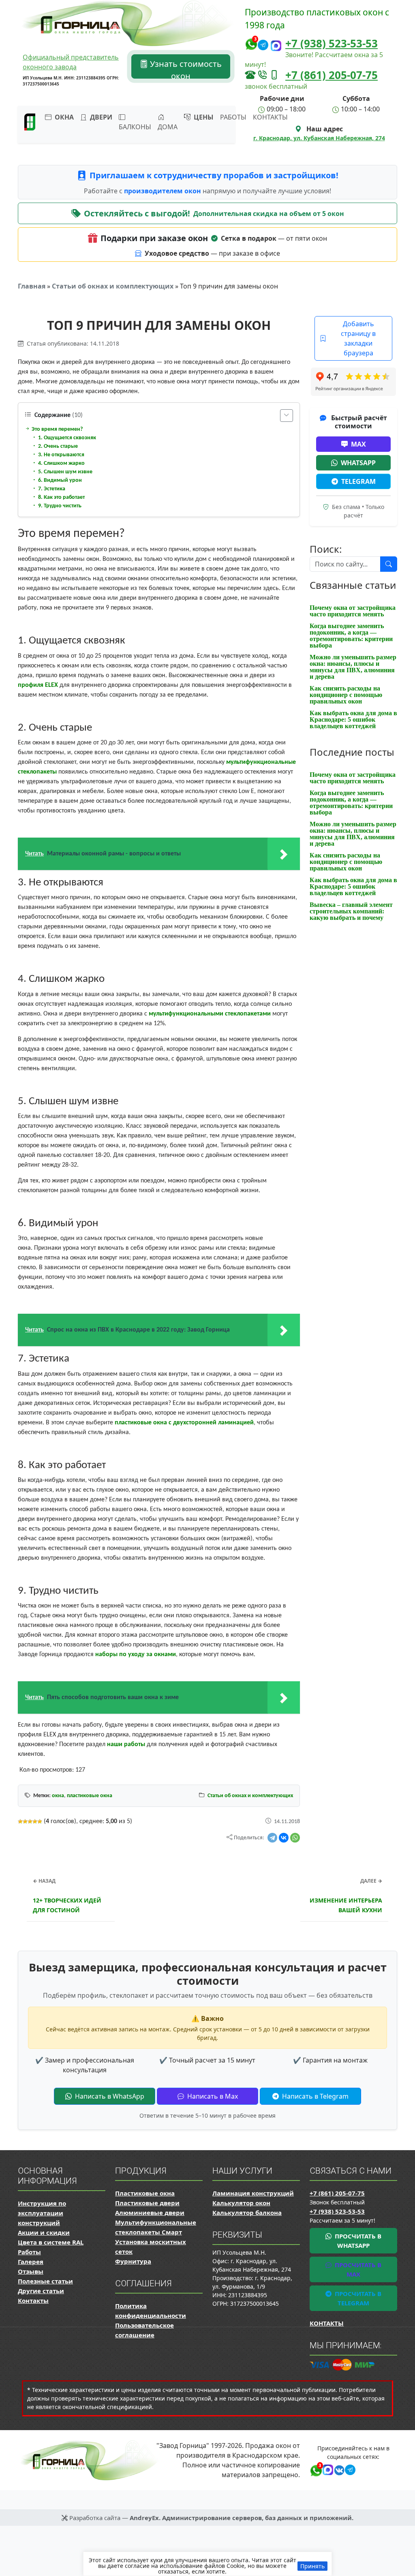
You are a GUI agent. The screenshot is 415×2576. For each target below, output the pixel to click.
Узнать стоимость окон (185, 68)
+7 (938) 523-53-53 (332, 43)
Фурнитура (133, 2261)
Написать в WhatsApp (109, 2096)
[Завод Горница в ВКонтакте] (338, 2469)
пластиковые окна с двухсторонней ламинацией (184, 1423)
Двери (100, 117)
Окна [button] (63, 117)
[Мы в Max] (276, 46)
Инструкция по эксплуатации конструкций (42, 2213)
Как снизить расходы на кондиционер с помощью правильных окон (346, 695)
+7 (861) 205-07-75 (332, 75)
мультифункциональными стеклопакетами (210, 1014)
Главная (32, 286)
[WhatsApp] (295, 1838)
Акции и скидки (44, 2232)
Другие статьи (41, 2291)
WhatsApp (358, 463)
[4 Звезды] (35, 1821)
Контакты (270, 117)
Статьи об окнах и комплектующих (113, 286)
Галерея (31, 2262)
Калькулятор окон (241, 2203)
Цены (203, 117)
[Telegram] (272, 1838)
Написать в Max (212, 2096)
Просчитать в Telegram (357, 2298)
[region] (207, 2564)
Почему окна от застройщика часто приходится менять (353, 611)
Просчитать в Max (357, 2269)
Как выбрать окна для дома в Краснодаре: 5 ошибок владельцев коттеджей (353, 719)
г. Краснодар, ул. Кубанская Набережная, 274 (319, 138)
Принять (312, 2566)
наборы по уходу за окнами (136, 1655)
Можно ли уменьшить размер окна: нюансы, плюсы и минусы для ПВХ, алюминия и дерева (353, 667)
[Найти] (389, 564)
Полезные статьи (45, 2281)
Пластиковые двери (147, 2203)
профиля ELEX (38, 685)
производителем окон (163, 191)
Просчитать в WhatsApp (357, 2241)
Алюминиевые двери (150, 2213)
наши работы (126, 1744)
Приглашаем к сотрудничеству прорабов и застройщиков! (214, 175)
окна (58, 1796)
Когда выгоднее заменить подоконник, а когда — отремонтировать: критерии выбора (351, 636)
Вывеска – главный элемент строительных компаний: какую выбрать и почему (351, 911)
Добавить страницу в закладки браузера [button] (358, 338)
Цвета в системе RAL (51, 2242)
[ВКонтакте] (284, 1838)
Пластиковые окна (145, 2193)
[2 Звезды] (25, 1821)
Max (358, 444)
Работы (233, 117)
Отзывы (31, 2271)
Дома (168, 127)
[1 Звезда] (20, 1821)
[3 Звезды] (30, 1821)
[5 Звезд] (40, 1821)
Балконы (135, 127)
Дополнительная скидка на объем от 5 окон (269, 214)
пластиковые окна (90, 1796)
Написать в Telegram (314, 2096)
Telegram (358, 481)
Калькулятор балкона (247, 2213)
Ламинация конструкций (253, 2193)
